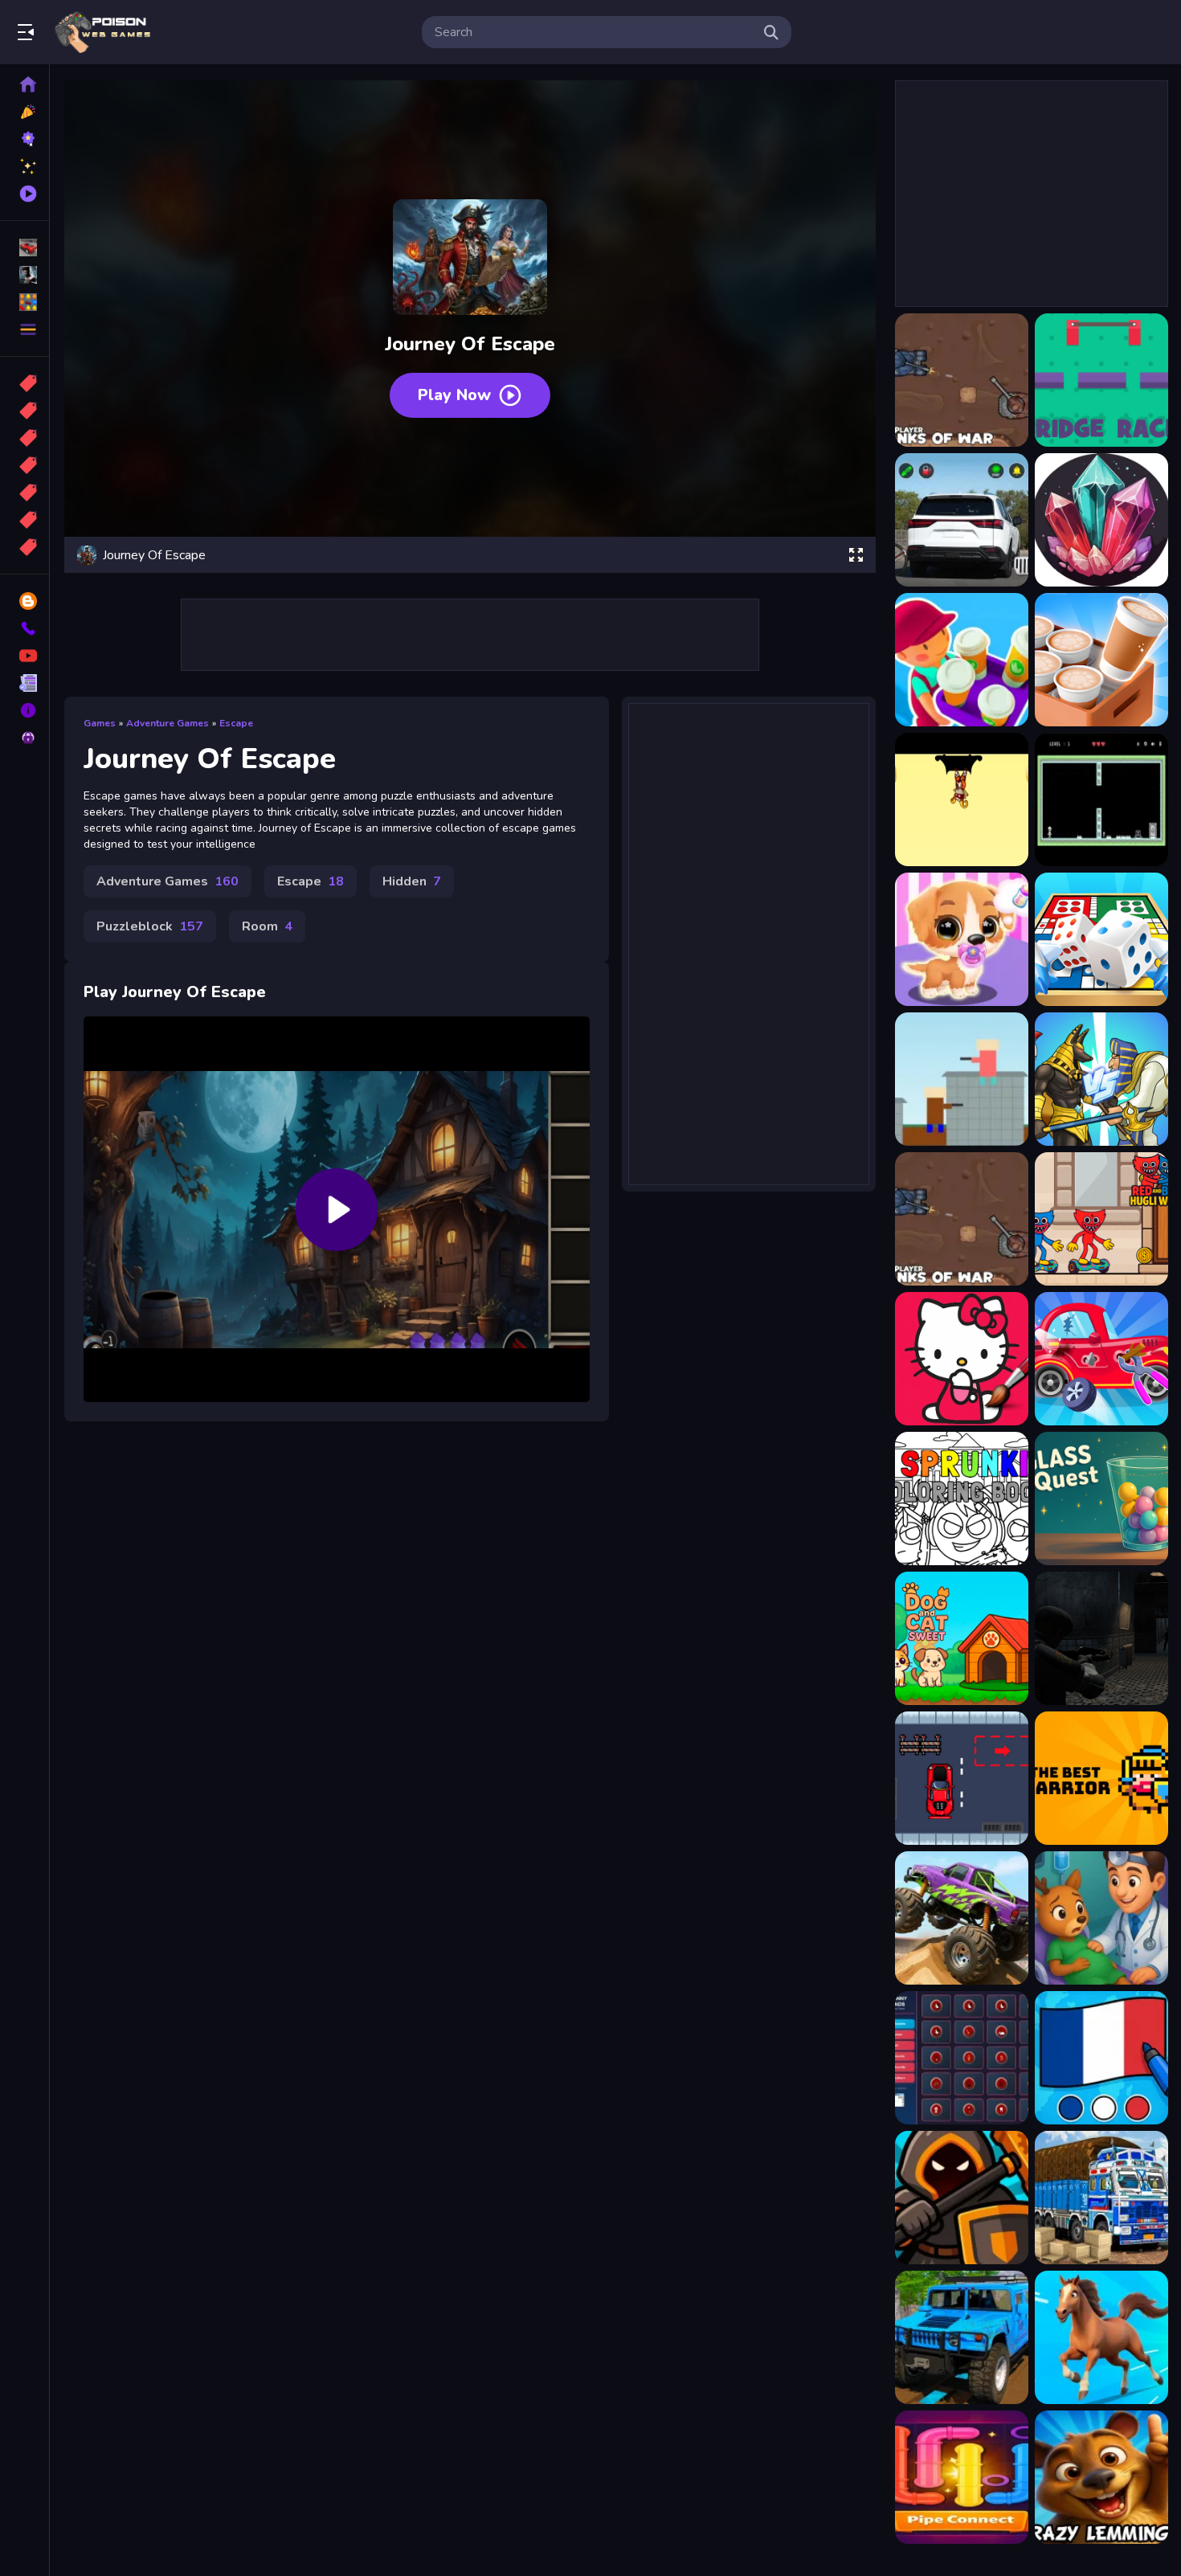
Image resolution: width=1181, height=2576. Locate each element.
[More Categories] (25, 329)
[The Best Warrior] (1101, 1778)
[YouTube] (25, 656)
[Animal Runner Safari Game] (1101, 2337)
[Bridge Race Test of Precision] (1101, 380)
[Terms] (25, 683)
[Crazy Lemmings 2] (1101, 2477)
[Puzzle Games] (25, 302)
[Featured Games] (25, 166)
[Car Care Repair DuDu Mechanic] (1101, 1359)
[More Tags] (25, 547)
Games (100, 723)
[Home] (25, 84)
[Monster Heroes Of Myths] (1101, 1079)
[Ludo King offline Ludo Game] (1101, 939)
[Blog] (25, 601)
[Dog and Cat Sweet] (962, 1638)
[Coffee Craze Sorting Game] (1101, 660)
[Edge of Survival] (1101, 799)
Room (267, 926)
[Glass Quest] (1101, 1499)
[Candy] (25, 383)
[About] (25, 710)
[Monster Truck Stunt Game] (962, 1918)
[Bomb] (25, 438)
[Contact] (25, 628)
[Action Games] (25, 275)
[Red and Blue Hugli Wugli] (1101, 1219)
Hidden (412, 881)
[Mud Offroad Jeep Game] (962, 2337)
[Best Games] (25, 139)
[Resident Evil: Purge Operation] (1101, 1638)
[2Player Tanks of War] (962, 380)
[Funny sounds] (962, 2058)
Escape (236, 723)
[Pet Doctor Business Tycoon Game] (1101, 1918)
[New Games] (25, 112)
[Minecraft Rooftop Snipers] (962, 1079)
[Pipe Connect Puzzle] (962, 2477)
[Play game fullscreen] (856, 555)
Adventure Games (168, 723)
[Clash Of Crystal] (1101, 520)
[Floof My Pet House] (962, 939)
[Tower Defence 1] (962, 2198)
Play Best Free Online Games (103, 32)
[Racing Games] (25, 247)
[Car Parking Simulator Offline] (962, 520)
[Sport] (25, 411)
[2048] (25, 493)
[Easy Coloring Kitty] (962, 1359)
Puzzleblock (150, 926)
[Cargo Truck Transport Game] (1101, 2198)
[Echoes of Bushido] (962, 799)
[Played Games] (25, 194)
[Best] (25, 520)
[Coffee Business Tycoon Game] (962, 660)
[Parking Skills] (962, 1778)
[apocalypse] (25, 465)
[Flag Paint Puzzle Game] (1101, 2058)
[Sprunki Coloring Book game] (962, 1499)
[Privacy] (25, 738)
